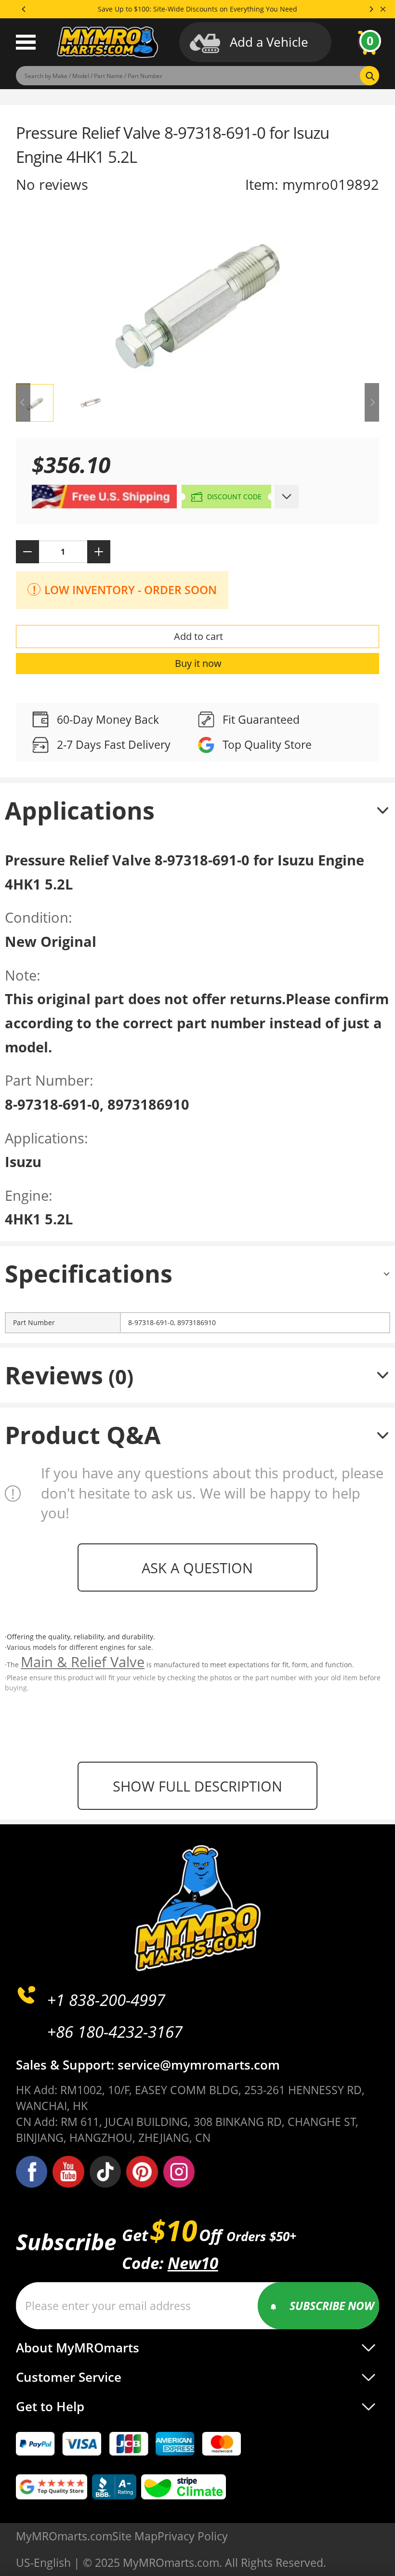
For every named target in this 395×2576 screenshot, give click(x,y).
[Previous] (24, 9)
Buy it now (198, 663)
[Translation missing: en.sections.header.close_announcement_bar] (383, 9)
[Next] (371, 9)
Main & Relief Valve (83, 1662)
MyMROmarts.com (64, 2536)
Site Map (135, 2536)
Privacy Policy (193, 2536)
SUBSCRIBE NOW (332, 2306)
